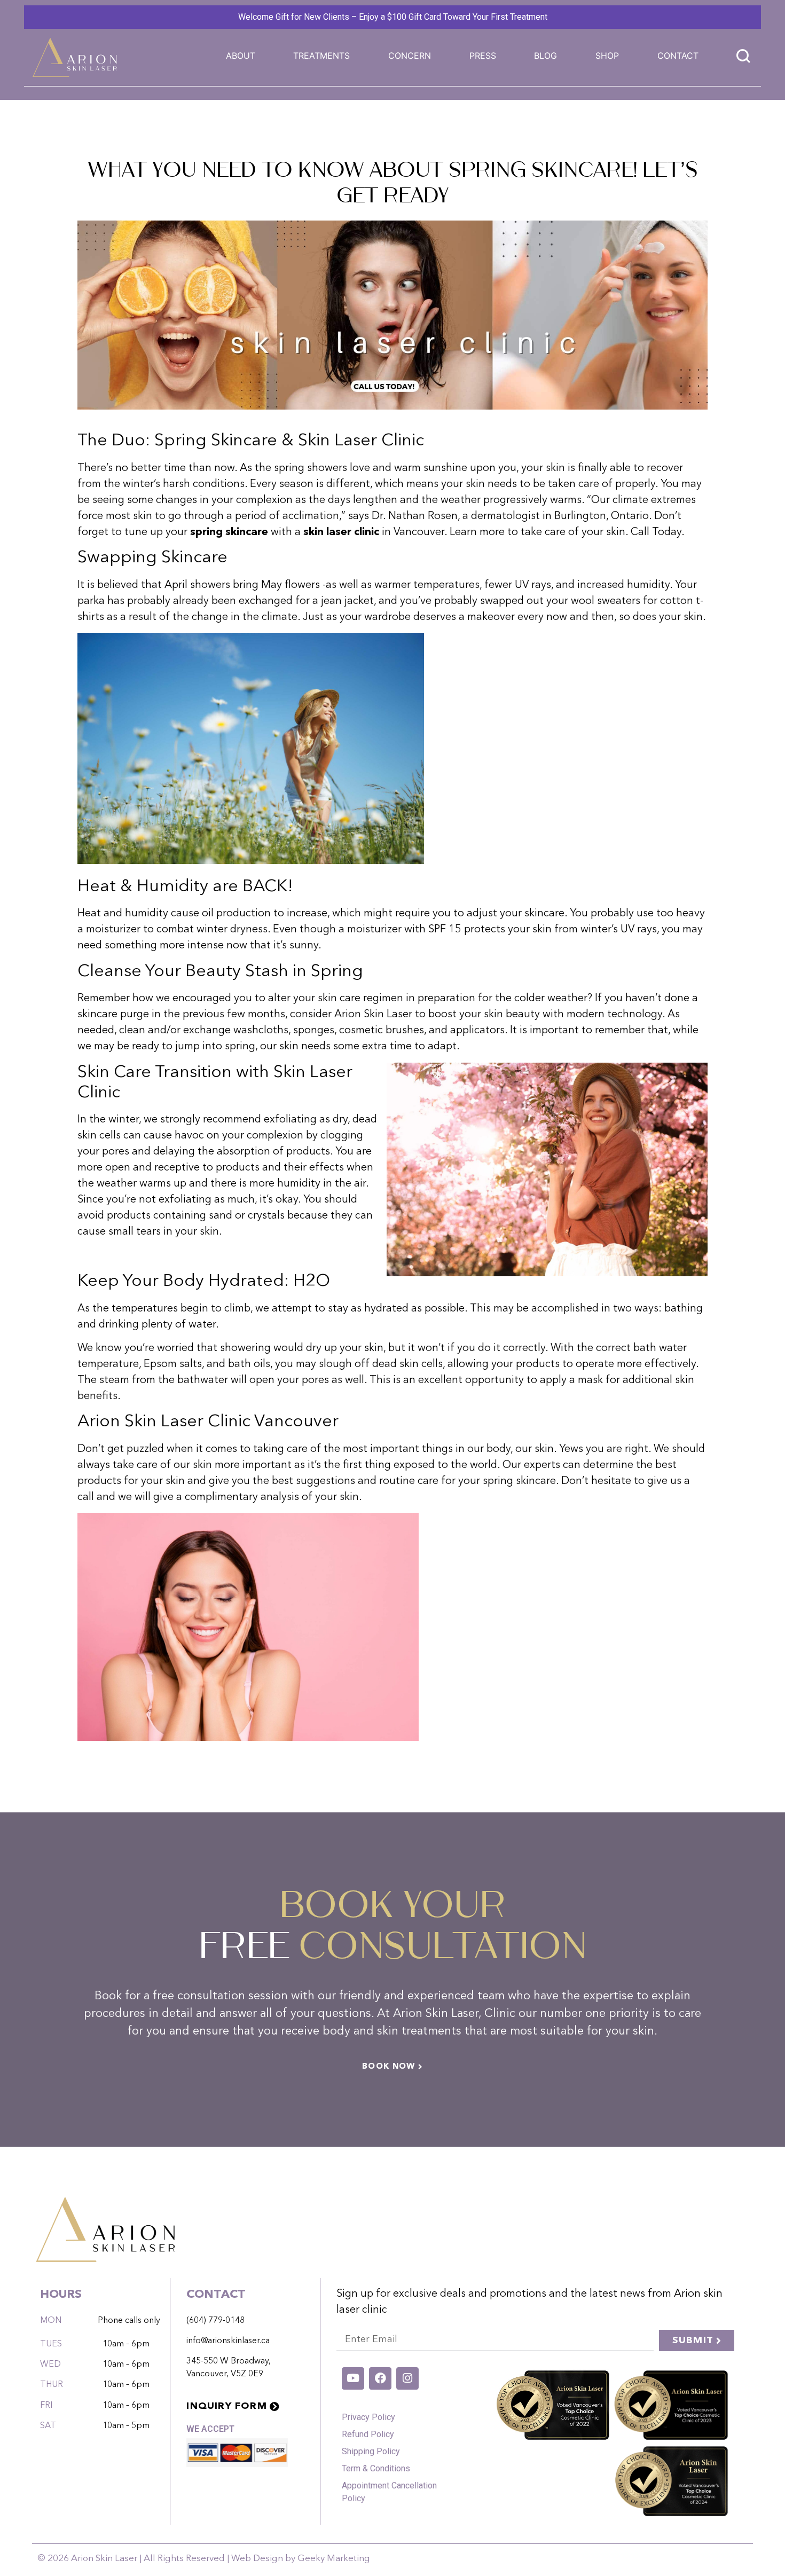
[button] (321, 56)
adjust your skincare (516, 914)
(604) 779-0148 (215, 2321)
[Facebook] (380, 2378)
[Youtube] (353, 2378)
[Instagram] (407, 2378)
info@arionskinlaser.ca (228, 2341)
